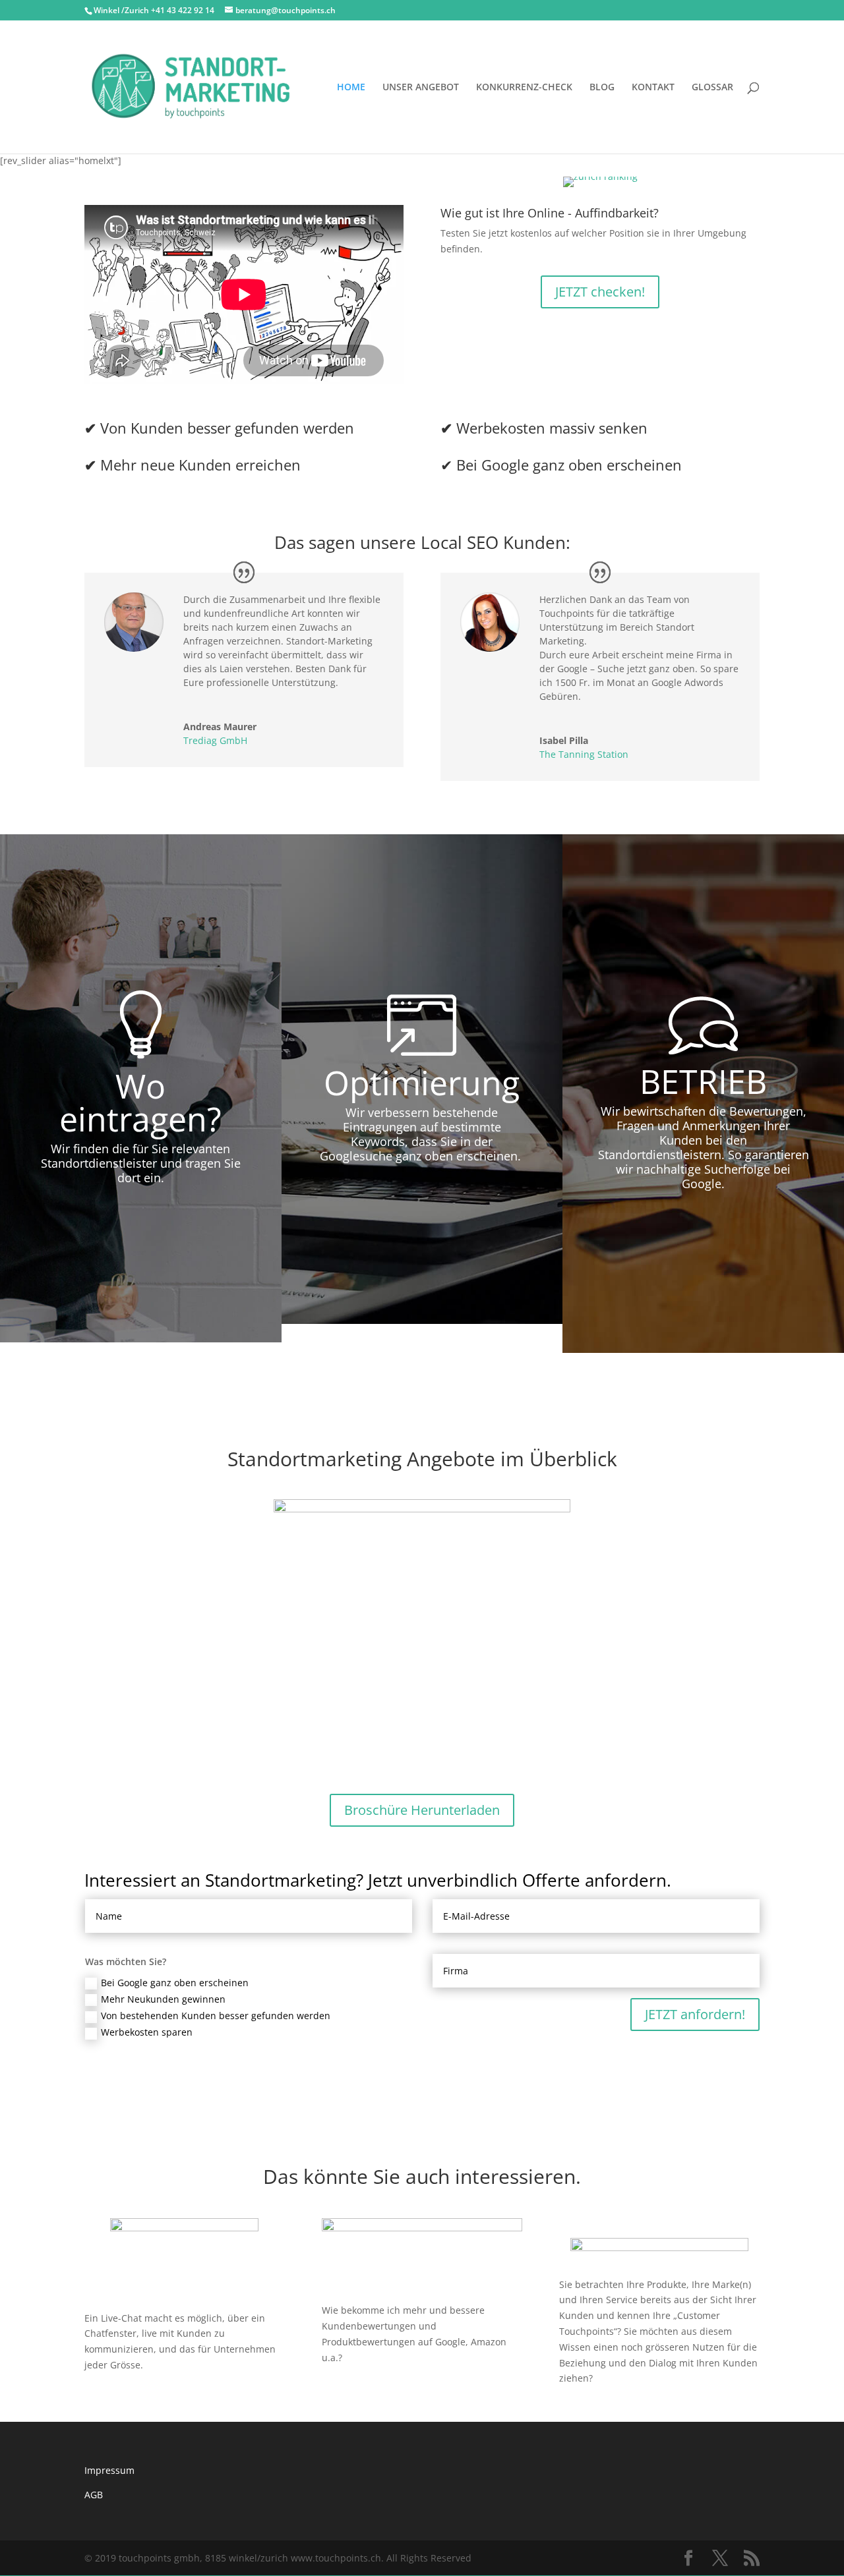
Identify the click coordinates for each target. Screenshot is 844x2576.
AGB (94, 2495)
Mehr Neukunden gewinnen (163, 1999)
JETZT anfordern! (695, 2014)
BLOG (602, 88)
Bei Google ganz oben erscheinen (175, 1983)
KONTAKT (653, 88)
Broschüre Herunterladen (422, 1810)
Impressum (109, 2470)
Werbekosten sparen (147, 2032)
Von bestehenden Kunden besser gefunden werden (216, 2016)
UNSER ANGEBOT (421, 88)
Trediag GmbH (215, 740)
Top (813, 2545)
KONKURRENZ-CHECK (524, 88)
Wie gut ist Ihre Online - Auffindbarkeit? (550, 213)
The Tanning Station (584, 754)
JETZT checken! (600, 292)
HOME (351, 88)
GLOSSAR (712, 88)
